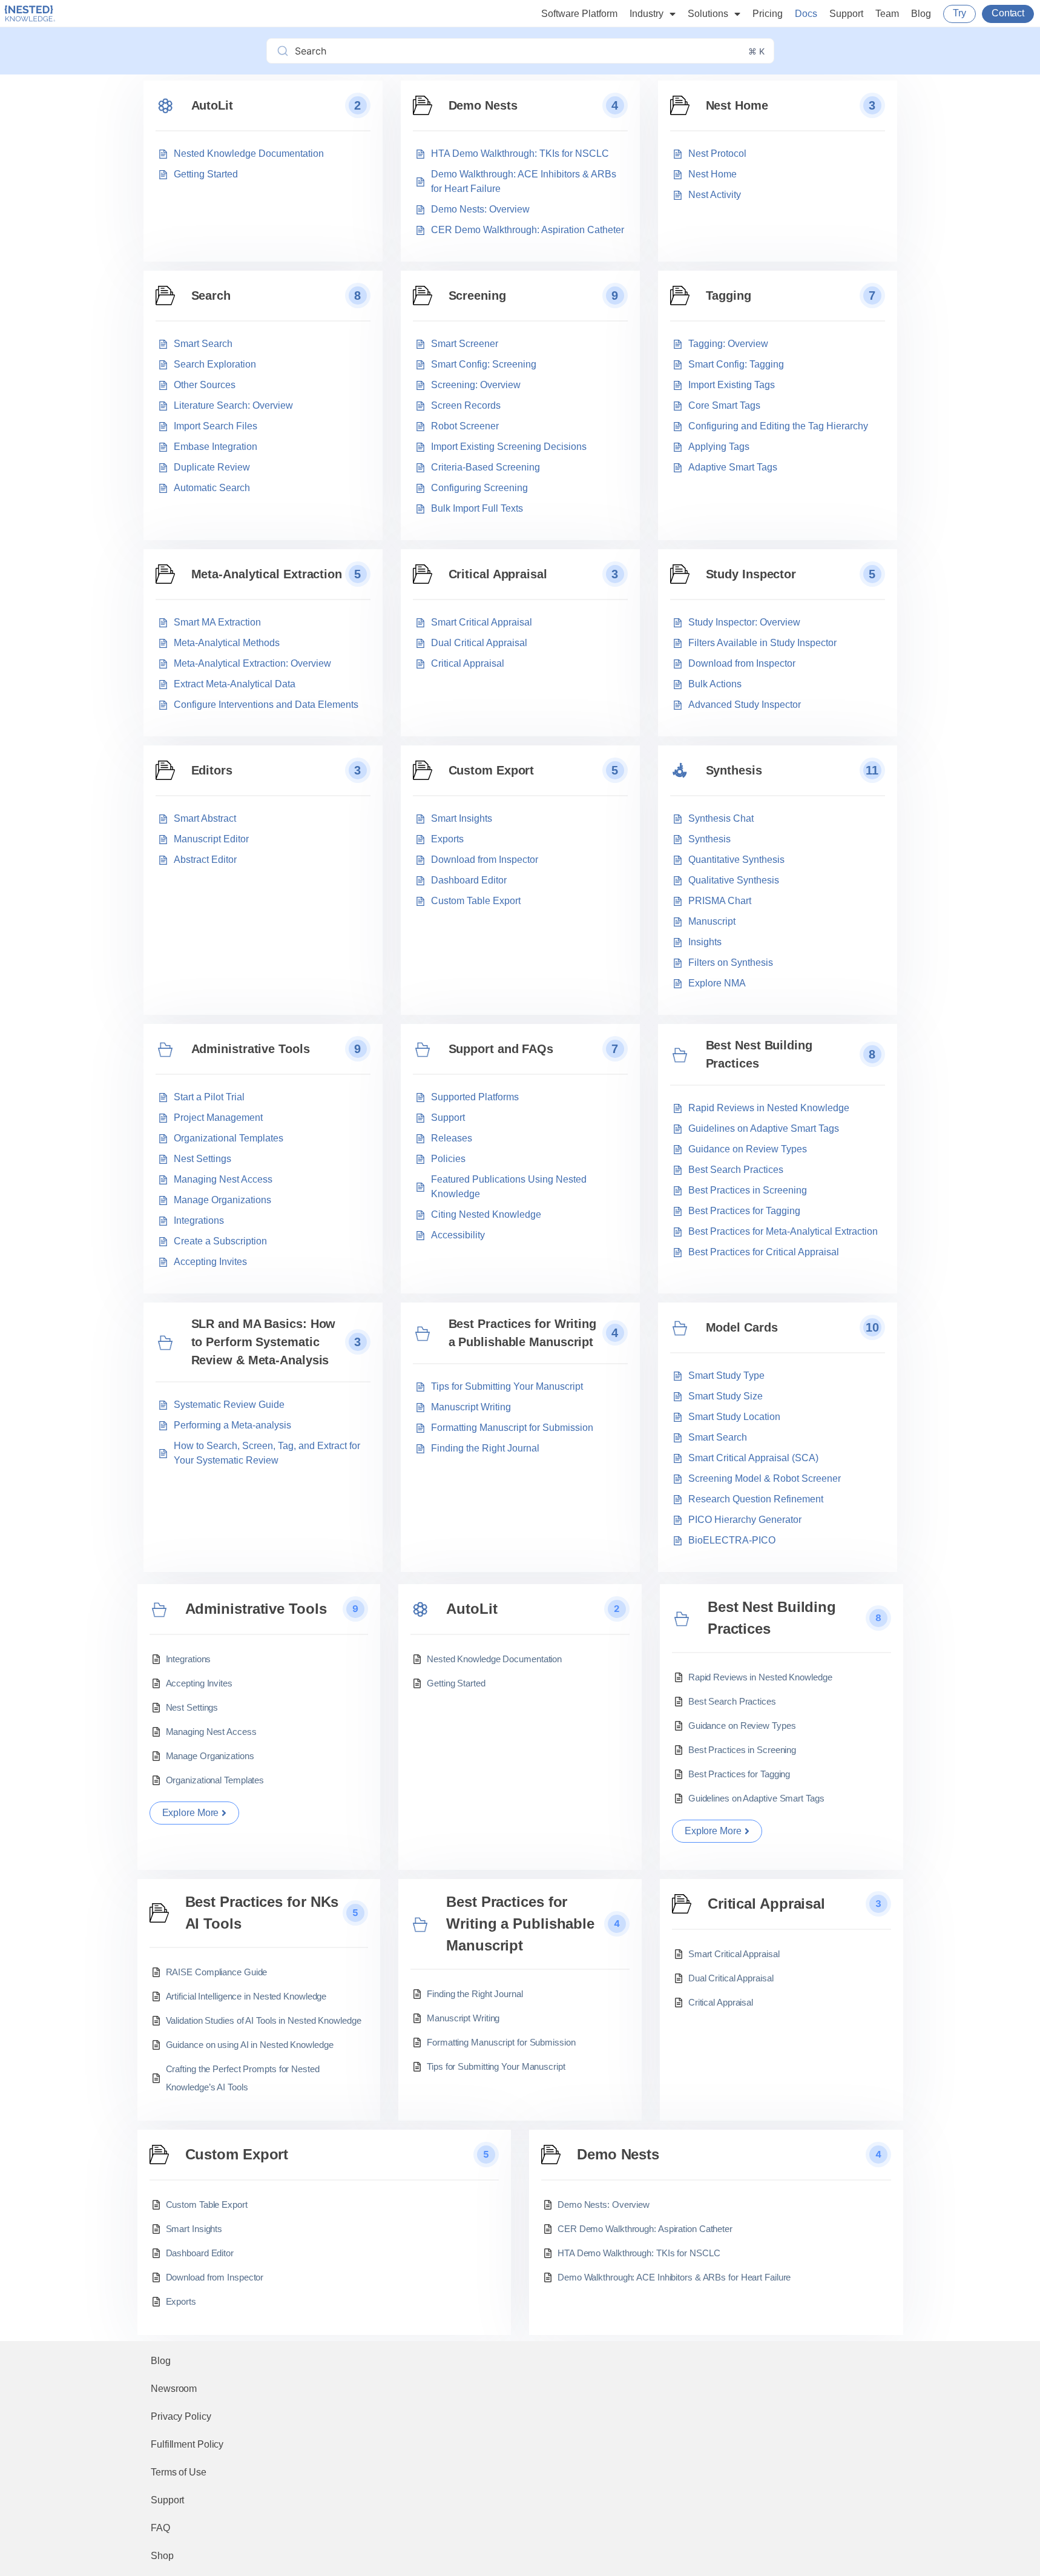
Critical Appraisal (498, 574)
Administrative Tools (251, 1049)
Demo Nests (483, 105)
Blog (921, 14)
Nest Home (737, 105)
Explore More (191, 1813)
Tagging (729, 296)
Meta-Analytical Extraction (267, 574)
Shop (162, 2556)
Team (887, 14)
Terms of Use (179, 2472)
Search (211, 296)
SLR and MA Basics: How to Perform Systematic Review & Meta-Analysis (264, 1342)
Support (846, 14)
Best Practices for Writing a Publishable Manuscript (522, 1333)
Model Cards (742, 1327)
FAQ (160, 2528)
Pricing (768, 14)
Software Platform (579, 14)
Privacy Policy (181, 2416)
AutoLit (212, 105)
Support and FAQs (501, 1049)
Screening (477, 296)
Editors (212, 770)
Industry (647, 14)
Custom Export (492, 770)
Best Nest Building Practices (759, 1054)
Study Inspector (751, 574)
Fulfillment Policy (187, 2444)
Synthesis (734, 770)
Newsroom (174, 2389)
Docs (806, 14)
